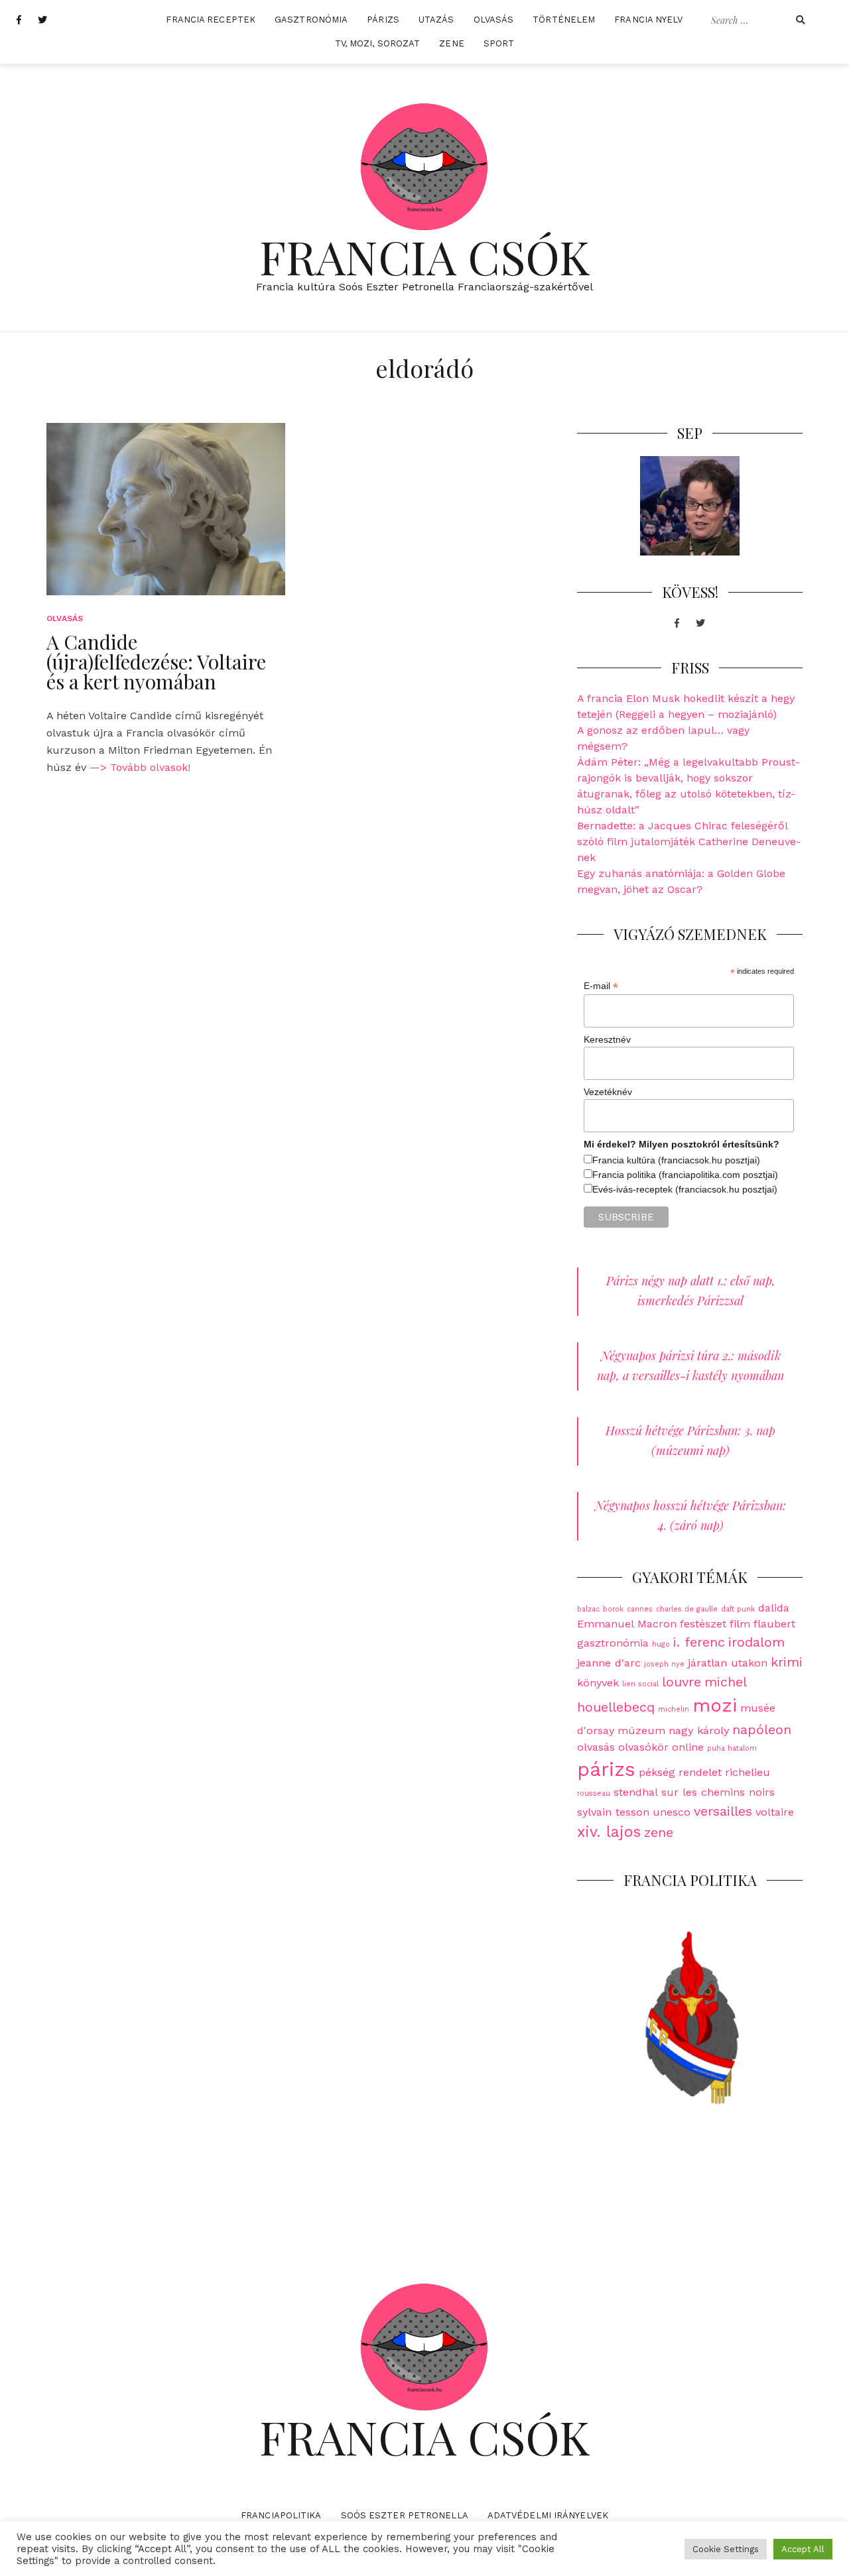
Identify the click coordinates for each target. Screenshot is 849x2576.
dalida (774, 1608)
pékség (657, 1772)
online (688, 1747)
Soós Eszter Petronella (405, 2515)
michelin (674, 1709)
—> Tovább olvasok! (140, 767)
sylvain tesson (613, 1812)
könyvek (598, 1683)
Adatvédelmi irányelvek (548, 2515)
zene (659, 1832)
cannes (640, 1609)
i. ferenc (699, 1642)
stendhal (636, 1792)
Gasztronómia (311, 20)
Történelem (564, 20)
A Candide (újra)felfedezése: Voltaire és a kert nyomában (156, 662)
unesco (672, 1812)
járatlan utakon (728, 1663)
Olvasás (494, 20)
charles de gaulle (687, 1609)
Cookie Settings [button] (726, 2549)
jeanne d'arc (609, 1663)
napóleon (762, 1729)
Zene (451, 43)
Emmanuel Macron (627, 1624)
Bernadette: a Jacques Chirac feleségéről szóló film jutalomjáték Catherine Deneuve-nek (689, 842)
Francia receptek (211, 20)
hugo (661, 1644)
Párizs (383, 20)
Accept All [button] (803, 2549)
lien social (640, 1684)
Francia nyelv (648, 20)
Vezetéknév (608, 1092)
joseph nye (664, 1664)
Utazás (436, 20)
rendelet (700, 1772)
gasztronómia (613, 1643)
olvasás (596, 1747)
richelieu (748, 1772)
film (740, 1624)
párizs (606, 1769)
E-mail (601, 986)
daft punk (738, 1609)
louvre (682, 1682)
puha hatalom (732, 1748)
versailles (723, 1811)
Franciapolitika (281, 2515)
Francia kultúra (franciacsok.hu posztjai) (676, 1160)
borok (613, 1609)
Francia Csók (425, 256)
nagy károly (699, 1730)
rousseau (594, 1793)
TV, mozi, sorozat (378, 43)
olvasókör (643, 1747)
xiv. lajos (609, 1832)
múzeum (641, 1730)
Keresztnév (607, 1039)
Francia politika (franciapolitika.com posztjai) (685, 1175)
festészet (703, 1624)
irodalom (756, 1642)
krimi (787, 1662)
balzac (588, 1609)
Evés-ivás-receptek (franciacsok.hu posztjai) (685, 1189)
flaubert (774, 1624)
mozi (715, 1705)
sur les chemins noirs (718, 1792)
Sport (499, 43)
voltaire (775, 1812)
